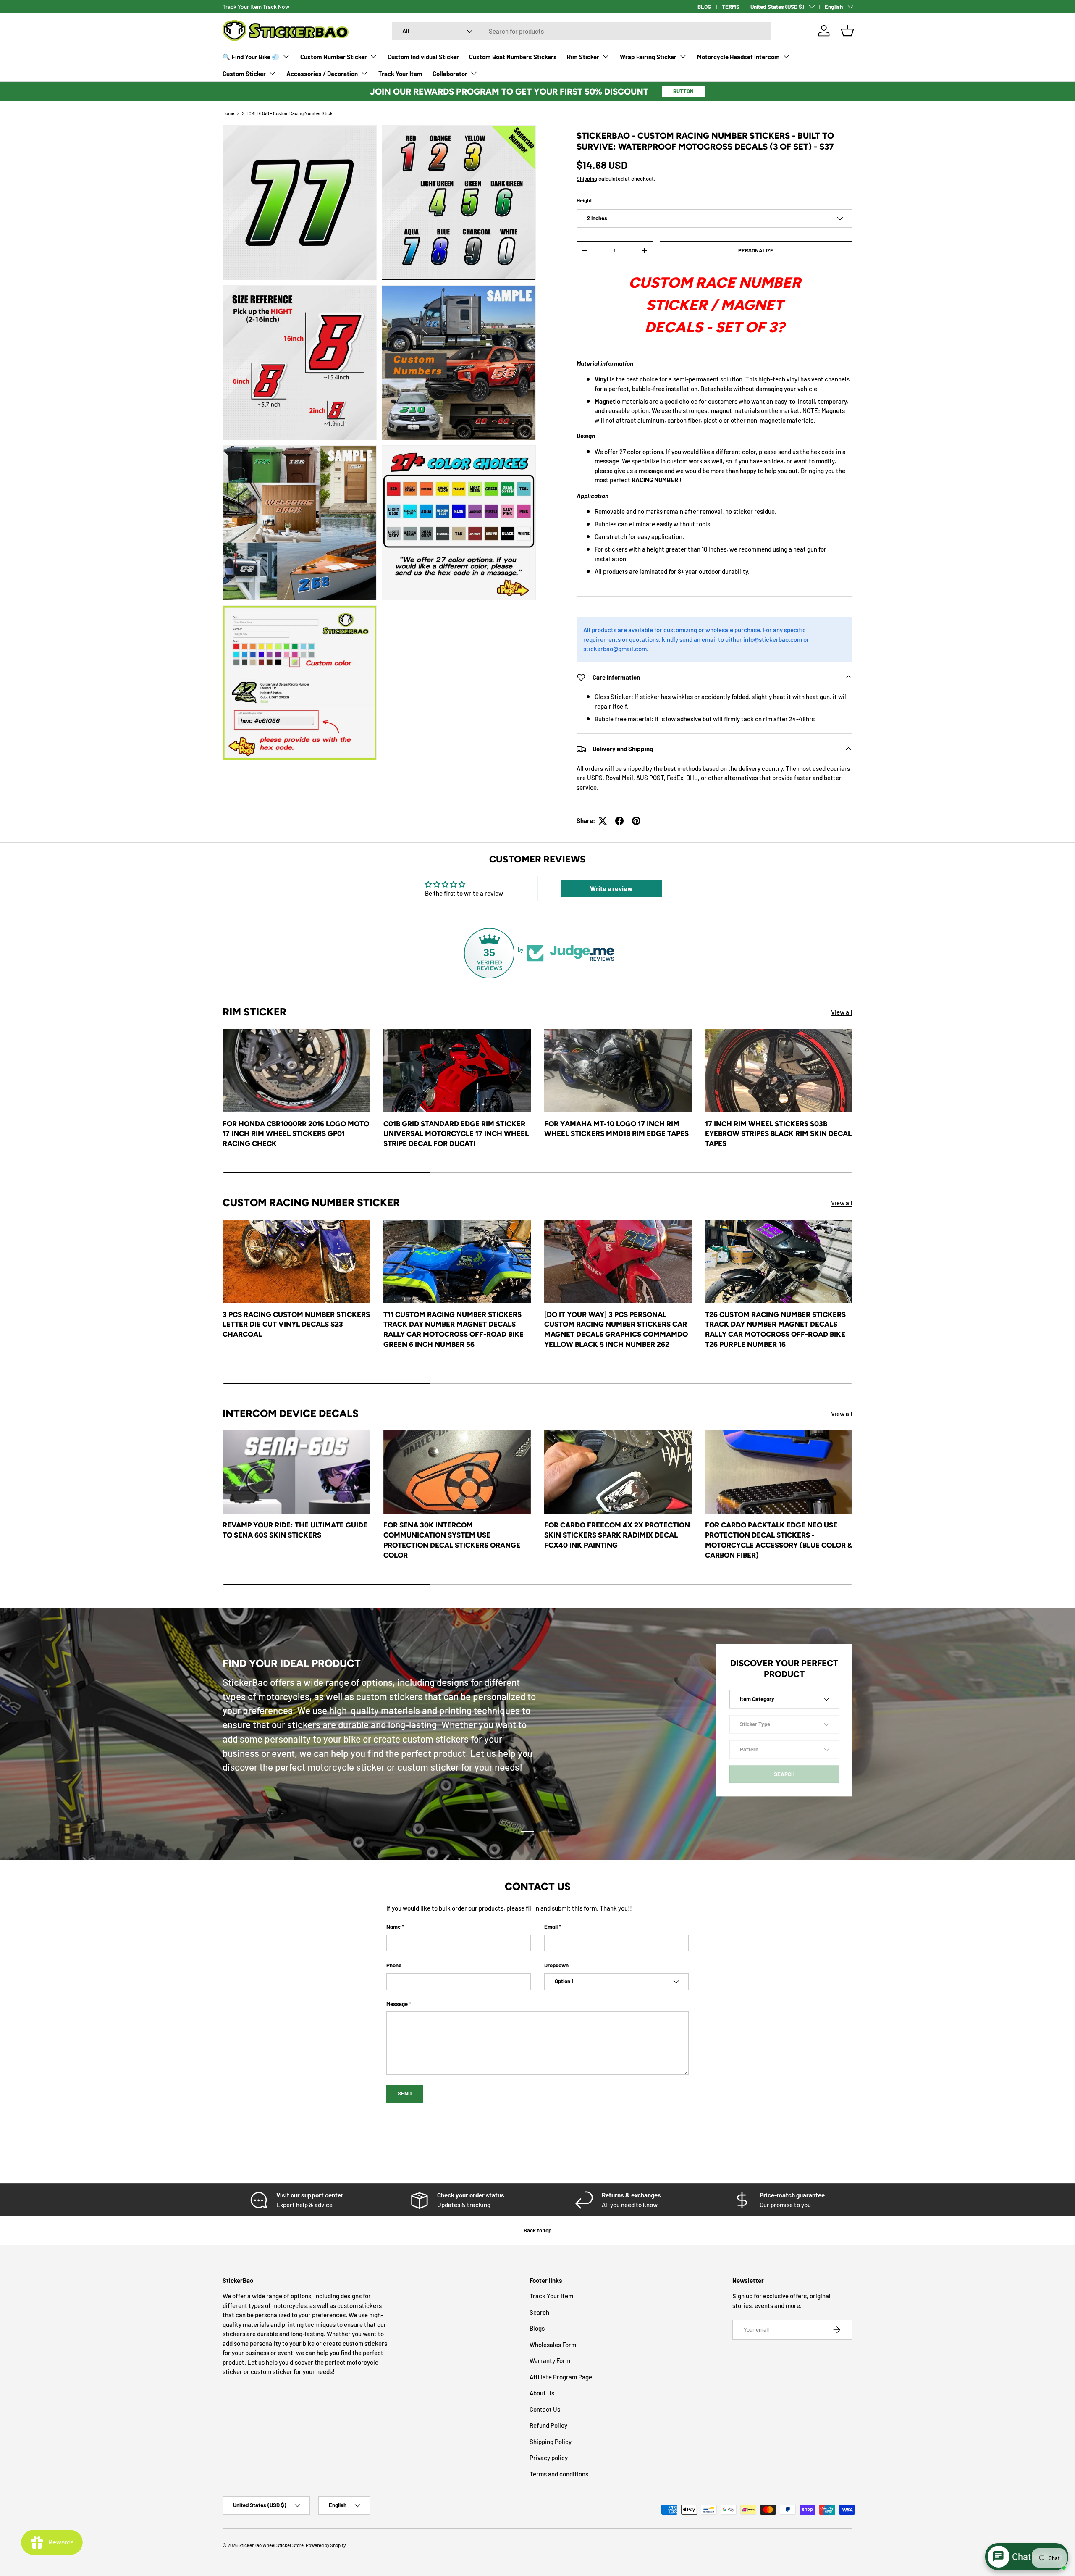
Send (405, 2093)
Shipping (587, 179)
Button (683, 91)
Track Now (276, 7)
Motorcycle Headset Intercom (738, 57)
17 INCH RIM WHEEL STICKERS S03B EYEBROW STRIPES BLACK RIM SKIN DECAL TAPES (778, 1134)
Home (228, 113)
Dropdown (556, 1965)
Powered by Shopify (326, 2545)
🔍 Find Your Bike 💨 (251, 57)
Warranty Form (550, 2360)
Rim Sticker (583, 57)
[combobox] (582, 31)
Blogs (537, 2328)
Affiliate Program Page (561, 2377)
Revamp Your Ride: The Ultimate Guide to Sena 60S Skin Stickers (295, 1530)
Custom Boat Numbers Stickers (513, 57)
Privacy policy (549, 2458)
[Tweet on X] (603, 821)
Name (393, 1927)
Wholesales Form (553, 2345)
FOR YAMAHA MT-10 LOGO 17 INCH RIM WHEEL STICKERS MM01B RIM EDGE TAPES (616, 1129)
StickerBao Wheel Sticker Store (271, 2545)
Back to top (537, 2230)
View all (842, 1012)
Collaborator (450, 74)
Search (539, 2312)
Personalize (756, 250)
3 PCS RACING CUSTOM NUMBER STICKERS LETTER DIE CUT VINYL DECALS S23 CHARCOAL (296, 1325)
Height (584, 200)
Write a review (611, 888)
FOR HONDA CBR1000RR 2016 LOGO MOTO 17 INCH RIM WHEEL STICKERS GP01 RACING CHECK (296, 1134)
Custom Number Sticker (334, 57)
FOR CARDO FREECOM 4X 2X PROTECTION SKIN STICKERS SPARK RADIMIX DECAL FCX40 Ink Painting (617, 1535)
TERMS (731, 7)
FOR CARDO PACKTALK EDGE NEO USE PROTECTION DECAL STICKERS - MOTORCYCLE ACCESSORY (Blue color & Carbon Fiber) (779, 1540)
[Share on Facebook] (619, 821)
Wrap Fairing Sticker (648, 57)
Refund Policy (548, 2425)
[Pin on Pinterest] (636, 821)
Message (397, 2004)
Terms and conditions (559, 2474)
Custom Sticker (244, 74)
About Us (542, 2393)
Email (551, 1927)
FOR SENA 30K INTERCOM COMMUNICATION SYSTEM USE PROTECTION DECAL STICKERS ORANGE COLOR (452, 1540)
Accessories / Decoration (322, 74)
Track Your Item (400, 74)
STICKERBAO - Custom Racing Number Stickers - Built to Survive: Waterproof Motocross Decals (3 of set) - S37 (289, 113)
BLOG (704, 7)
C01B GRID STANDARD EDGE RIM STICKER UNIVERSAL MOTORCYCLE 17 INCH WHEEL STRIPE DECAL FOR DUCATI (456, 1134)
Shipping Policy (551, 2442)
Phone (394, 1965)
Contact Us (545, 2409)
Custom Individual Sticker (423, 57)
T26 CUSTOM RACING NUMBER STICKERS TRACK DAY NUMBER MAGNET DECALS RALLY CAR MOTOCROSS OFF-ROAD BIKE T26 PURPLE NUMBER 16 (775, 1329)
